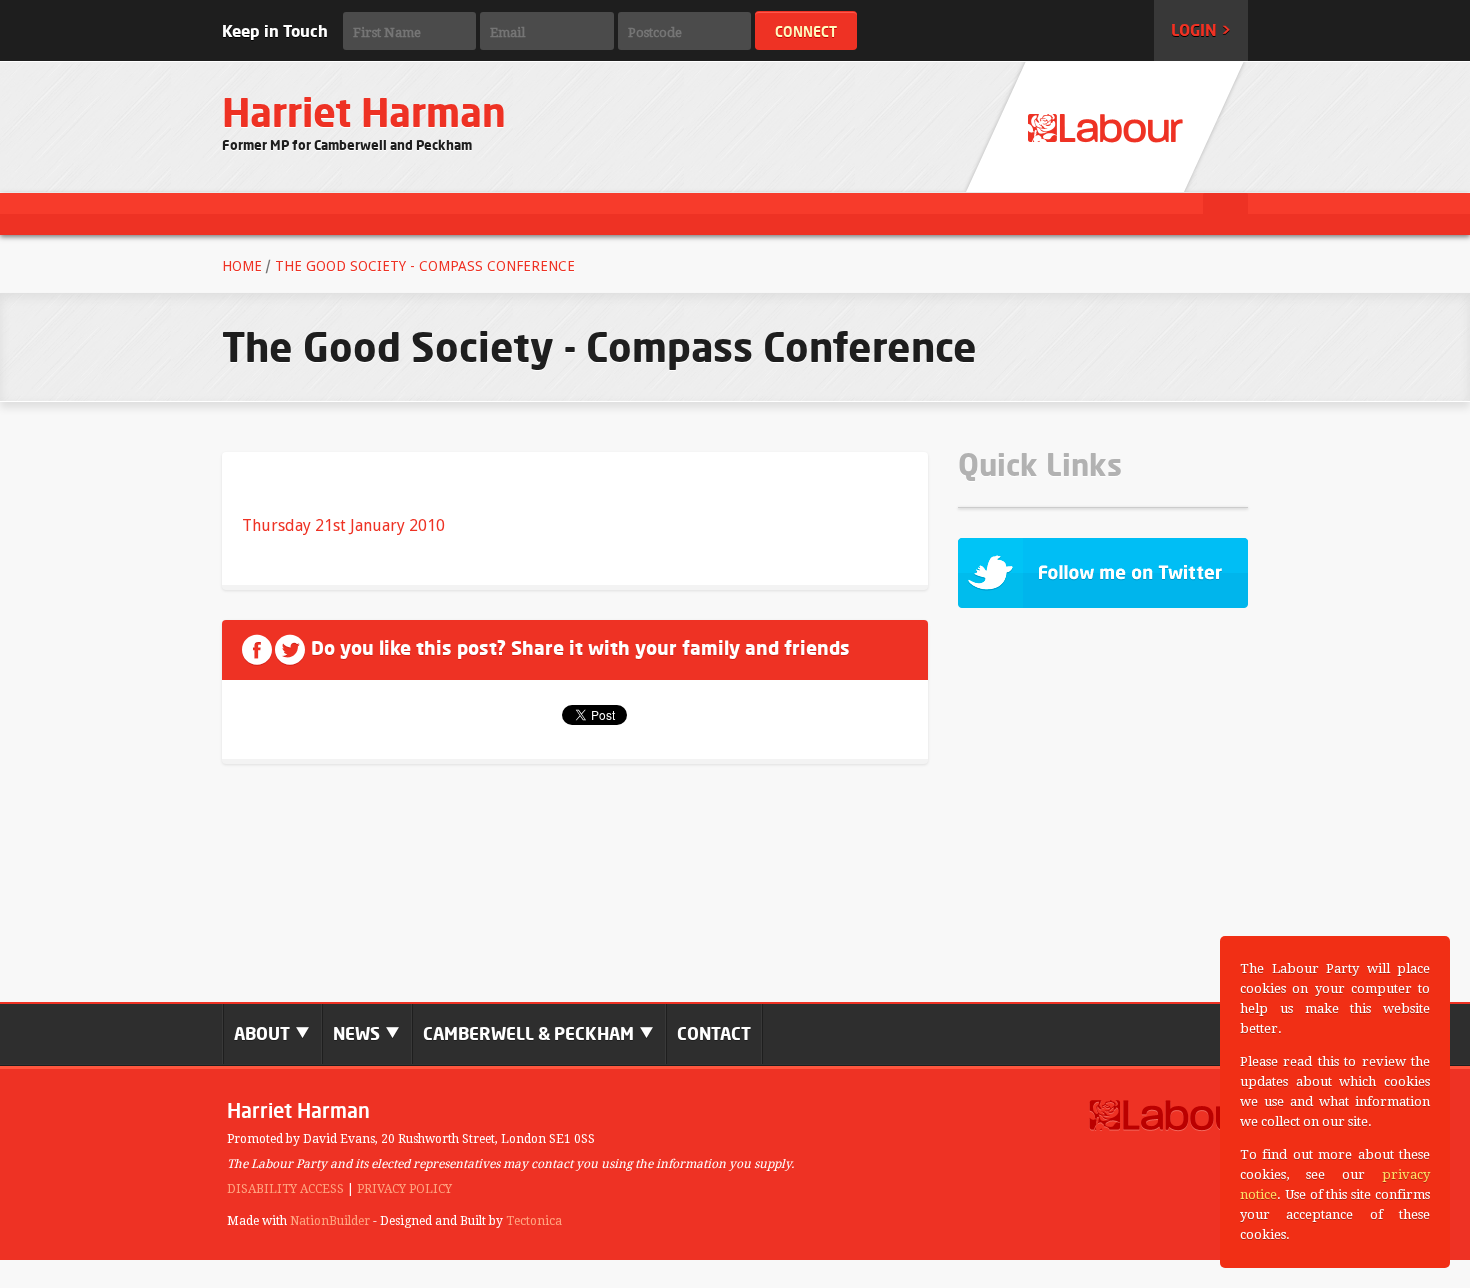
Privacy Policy (404, 1189)
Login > (1201, 30)
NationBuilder (330, 1221)
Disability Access (285, 1189)
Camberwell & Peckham (530, 1033)
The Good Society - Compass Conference (425, 266)
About (264, 1033)
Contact (714, 1033)
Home (242, 266)
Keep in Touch (275, 31)
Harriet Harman (364, 112)
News (358, 1033)
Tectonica (534, 1221)
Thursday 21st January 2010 (343, 525)
